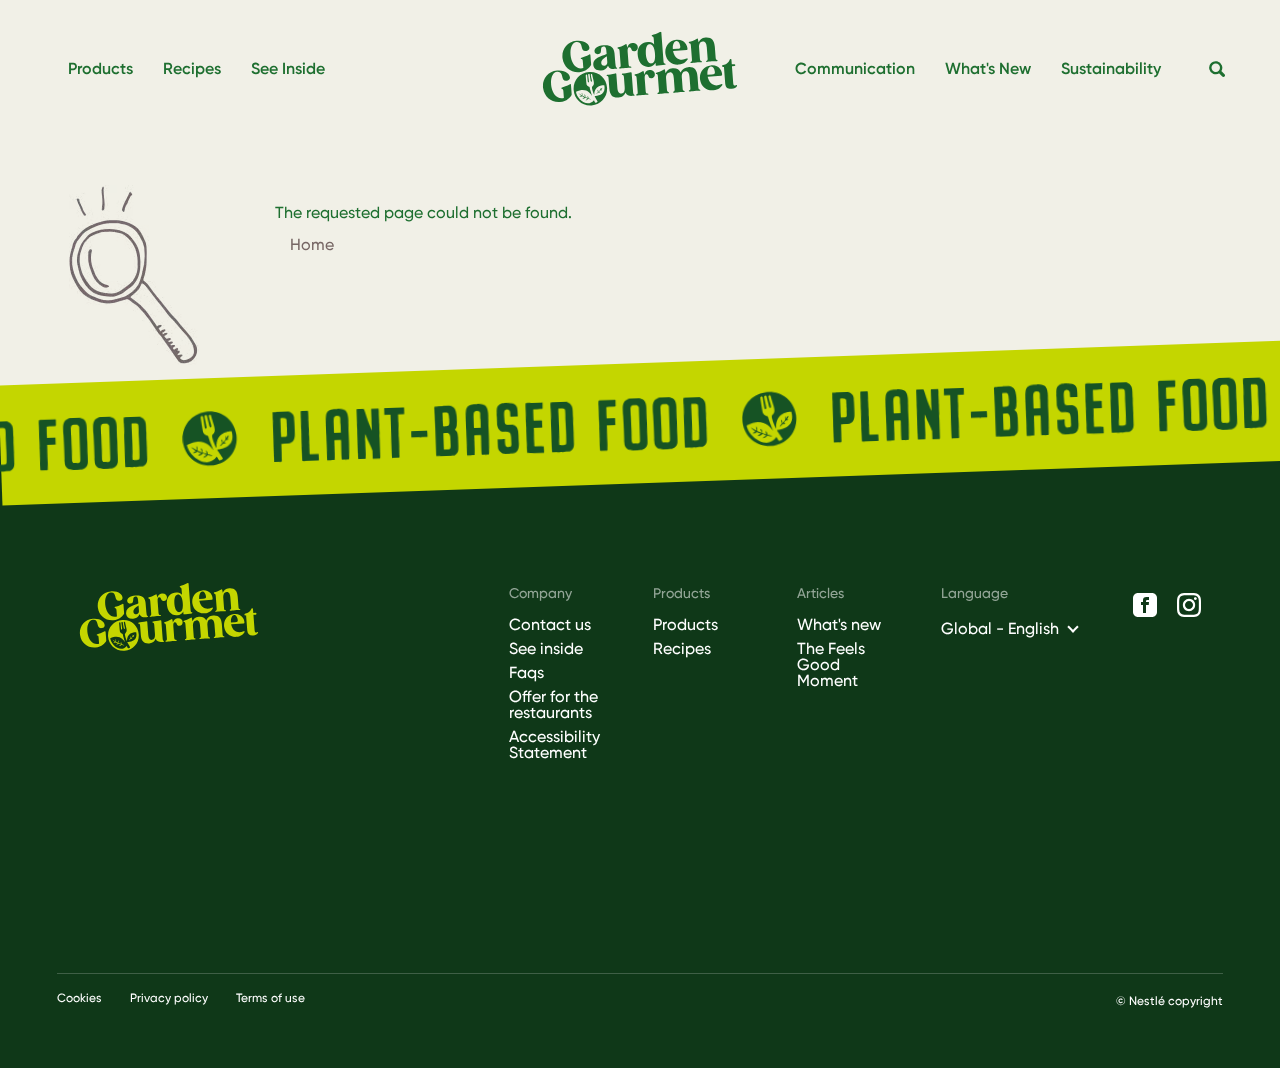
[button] (1218, 70)
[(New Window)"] (1145, 605)
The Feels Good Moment (831, 665)
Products (685, 625)
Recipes (682, 649)
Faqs (526, 673)
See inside (546, 649)
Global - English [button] (1000, 628)
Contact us (550, 625)
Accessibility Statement (554, 745)
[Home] (648, 69)
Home (312, 244)
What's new (839, 625)
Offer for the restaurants (553, 705)
